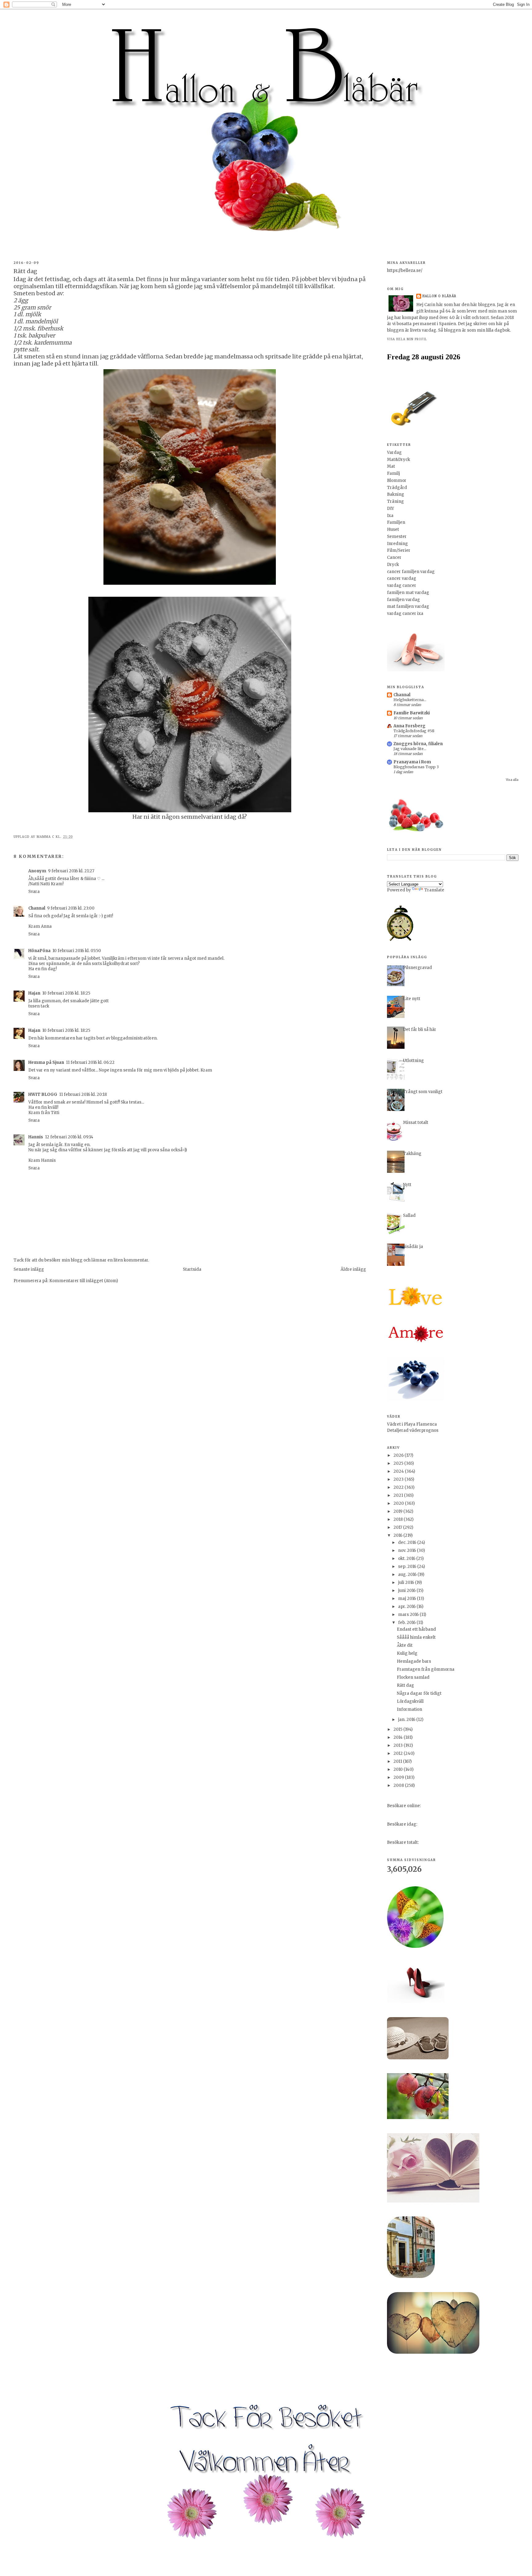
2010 (399, 1769)
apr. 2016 (407, 1607)
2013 (399, 1745)
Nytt (407, 1185)
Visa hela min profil (407, 339)
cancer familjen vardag (411, 572)
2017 (398, 1527)
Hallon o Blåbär (439, 296)
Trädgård (397, 488)
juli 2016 (407, 1583)
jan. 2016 (407, 1720)
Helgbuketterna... (410, 700)
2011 (398, 1761)
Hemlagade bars (414, 1661)
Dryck (393, 565)
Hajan (34, 993)
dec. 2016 (408, 1542)
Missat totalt (416, 1122)
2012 (399, 1753)
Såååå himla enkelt (416, 1637)
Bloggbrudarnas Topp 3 (416, 767)
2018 (399, 1519)
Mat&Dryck (399, 460)
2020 (399, 1503)
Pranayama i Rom (412, 762)
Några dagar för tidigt (419, 1693)
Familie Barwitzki (412, 713)
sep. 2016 (408, 1567)
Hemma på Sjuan (46, 1062)
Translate (434, 890)
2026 (399, 1455)
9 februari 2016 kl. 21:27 (71, 871)
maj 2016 (407, 1599)
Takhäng (412, 1154)
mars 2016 (409, 1615)
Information (409, 1709)
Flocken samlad (413, 1677)
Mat (391, 466)
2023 (399, 1479)
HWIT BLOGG (43, 1094)
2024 (399, 1471)
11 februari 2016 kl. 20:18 (83, 1094)
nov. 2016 (407, 1550)
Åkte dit (405, 1645)
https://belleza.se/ (405, 271)
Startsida (192, 1269)
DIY (391, 509)
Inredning (397, 544)
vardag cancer (402, 585)
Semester (397, 537)
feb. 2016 (407, 1623)
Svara (34, 892)
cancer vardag (402, 578)
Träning (395, 501)
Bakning (396, 494)
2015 (398, 1729)
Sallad (409, 1215)
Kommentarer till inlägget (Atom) (84, 1281)
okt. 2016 (407, 1559)
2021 (399, 1495)
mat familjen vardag (408, 606)
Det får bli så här (420, 1030)
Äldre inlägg (353, 1269)
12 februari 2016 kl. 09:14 (69, 1137)
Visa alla (512, 780)
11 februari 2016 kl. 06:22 (90, 1062)
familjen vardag (403, 600)
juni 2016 (407, 1591)
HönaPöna (39, 951)
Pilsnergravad (417, 968)
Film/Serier (399, 550)
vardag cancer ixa (405, 614)
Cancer (394, 557)
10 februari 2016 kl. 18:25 (66, 993)
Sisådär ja (413, 1247)
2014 (399, 1737)
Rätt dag (405, 1685)
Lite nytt (412, 999)
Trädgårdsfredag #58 (414, 731)
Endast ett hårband (416, 1629)
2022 (399, 1487)
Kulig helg (407, 1653)
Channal (37, 908)
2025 (399, 1463)
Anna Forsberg (409, 726)
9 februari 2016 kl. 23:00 (71, 908)
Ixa (390, 516)
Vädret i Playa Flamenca (412, 1424)
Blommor (397, 480)
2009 (399, 1777)
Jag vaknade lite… (410, 749)
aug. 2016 (408, 1575)
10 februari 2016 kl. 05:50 (77, 951)
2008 (399, 1785)
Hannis (36, 1137)
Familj (393, 473)
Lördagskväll (410, 1701)
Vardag (394, 452)
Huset (393, 529)
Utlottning (413, 1061)
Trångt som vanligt (423, 1092)
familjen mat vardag (408, 593)
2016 (398, 1535)
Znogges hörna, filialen (418, 744)
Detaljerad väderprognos (413, 1430)
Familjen (396, 522)
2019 (398, 1511)
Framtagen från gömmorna (426, 1669)
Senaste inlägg (29, 1269)
